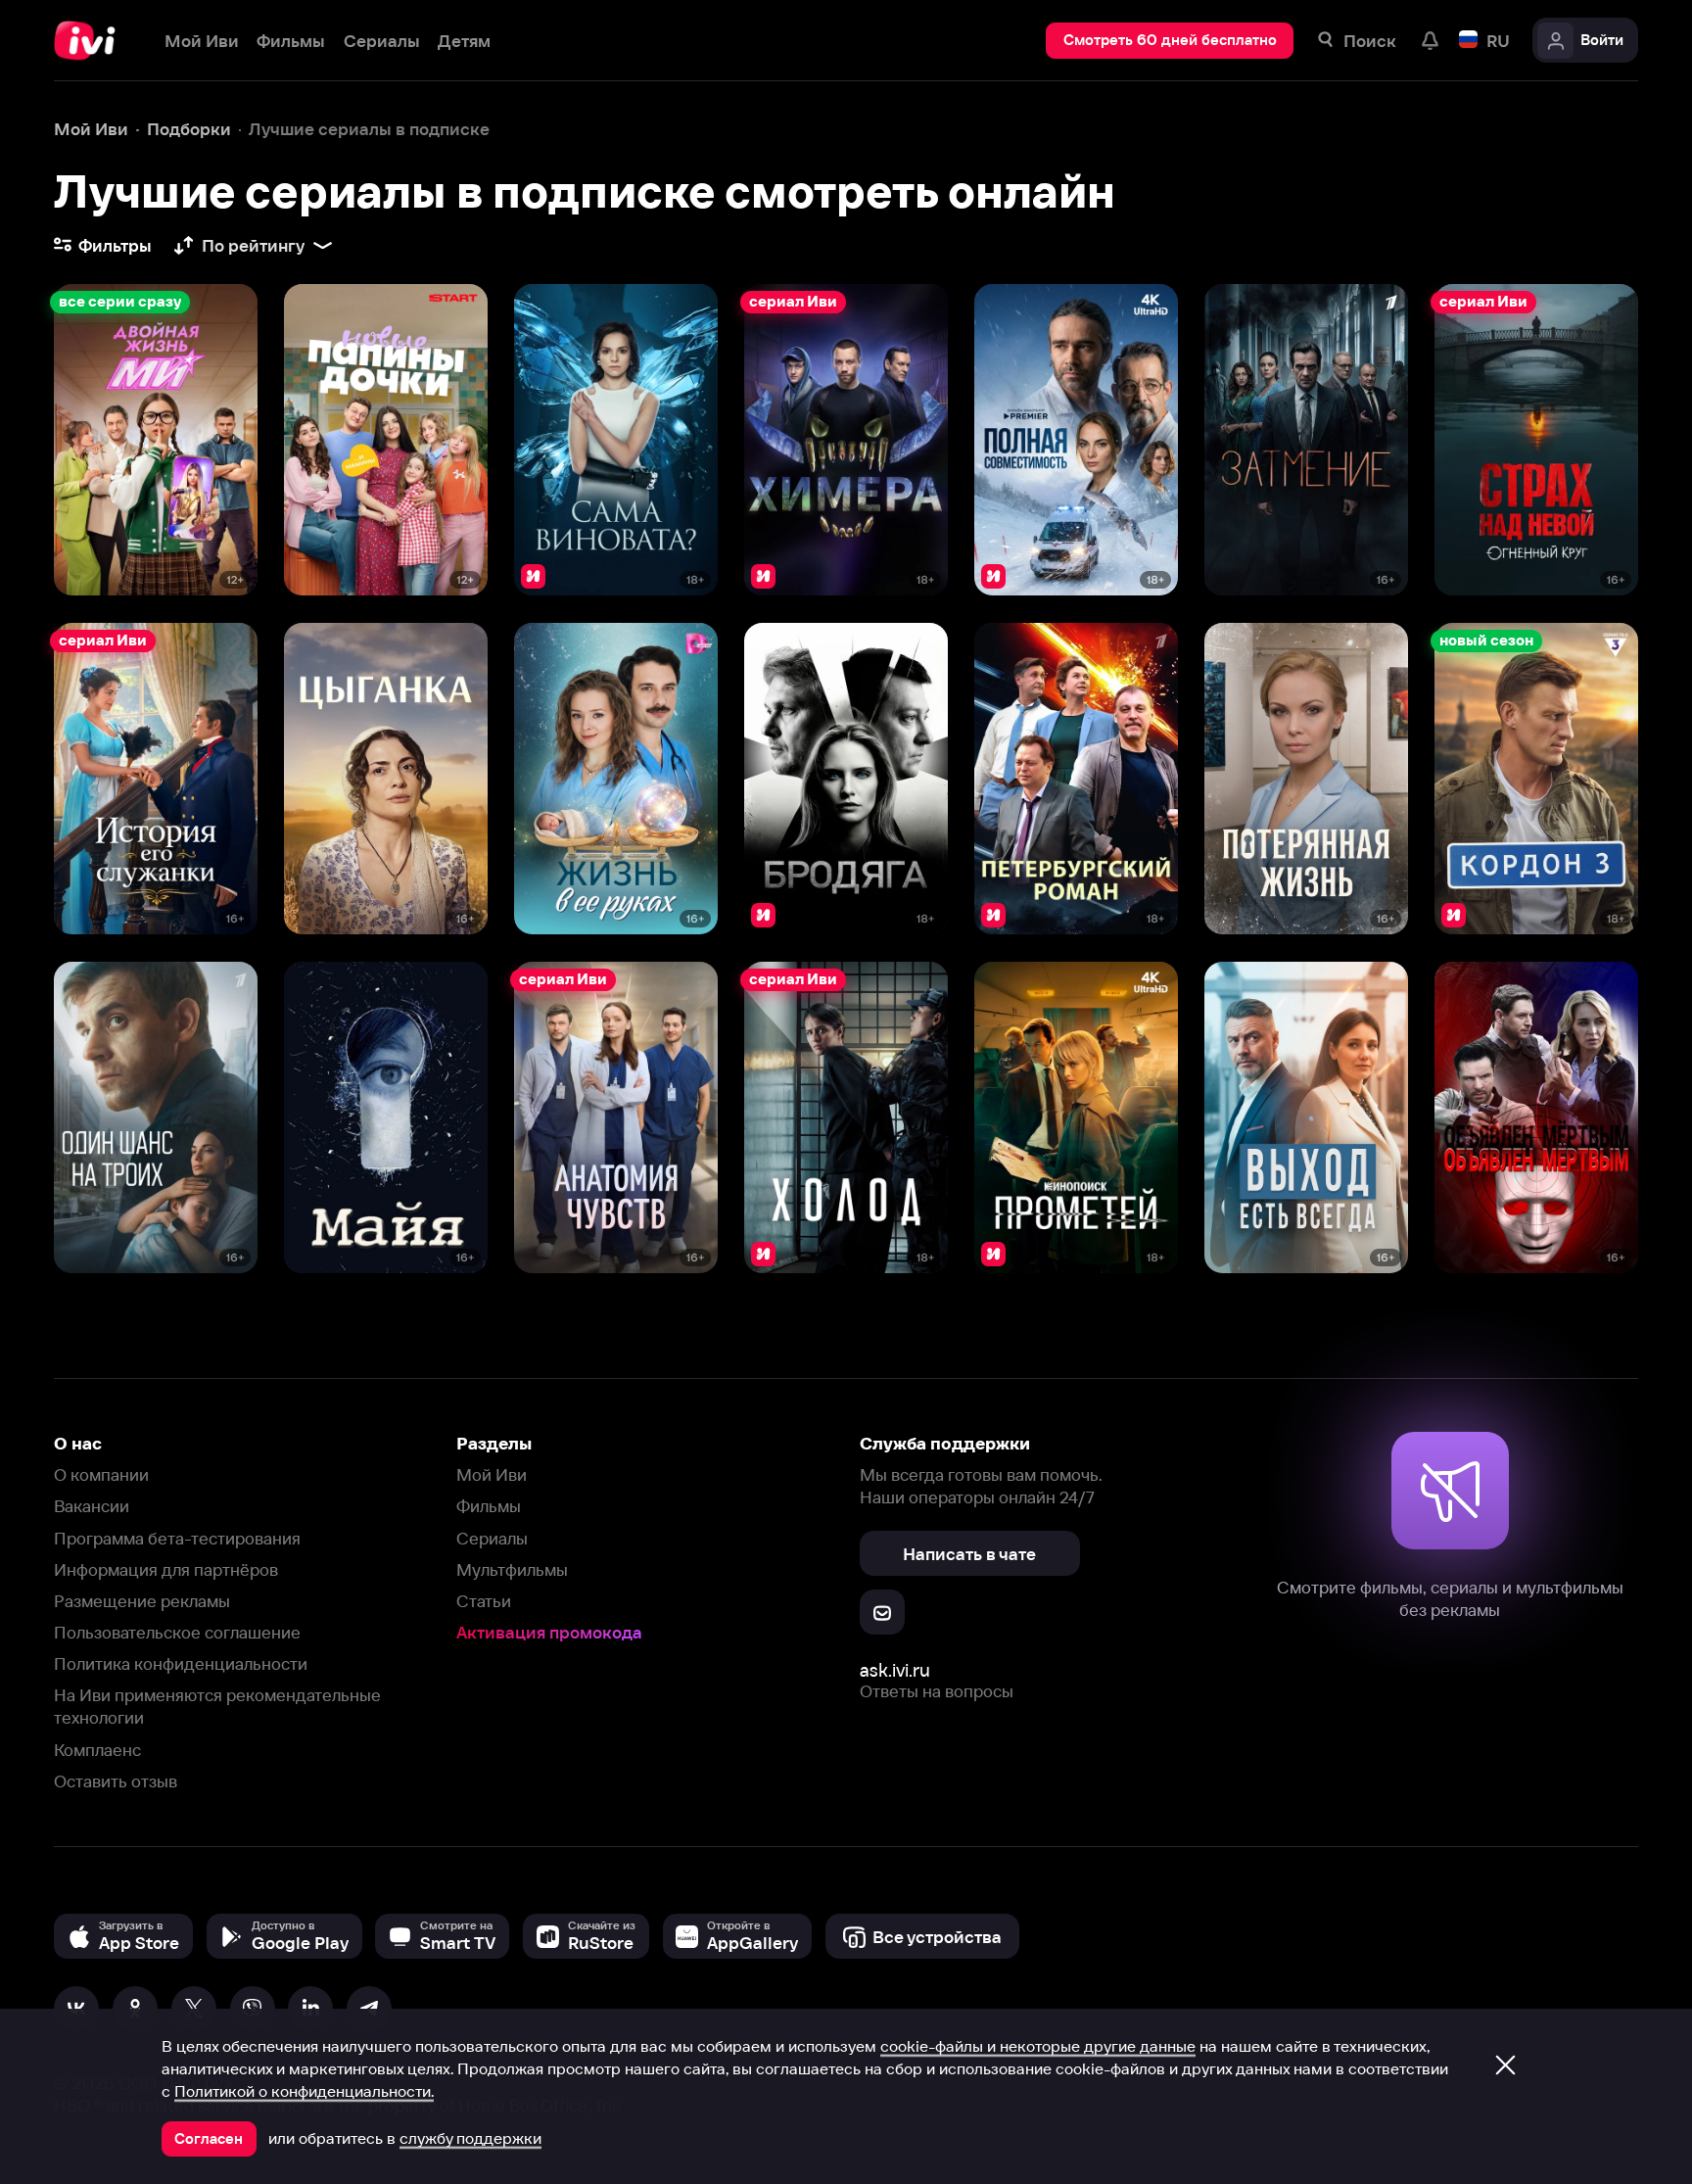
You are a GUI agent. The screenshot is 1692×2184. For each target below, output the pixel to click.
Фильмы (489, 1506)
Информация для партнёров (166, 1569)
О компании (101, 1474)
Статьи (484, 1601)
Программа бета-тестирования (177, 1538)
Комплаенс (97, 1750)
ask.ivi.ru (895, 1670)
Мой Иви (492, 1474)
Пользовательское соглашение (177, 1632)
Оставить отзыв (116, 1781)
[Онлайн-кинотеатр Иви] (91, 41)
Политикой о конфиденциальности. (304, 2091)
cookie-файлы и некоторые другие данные (1038, 2046)
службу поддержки (470, 2138)
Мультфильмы (512, 1569)
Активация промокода (549, 1632)
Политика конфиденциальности (181, 1663)
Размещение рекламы (142, 1601)
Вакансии (92, 1506)
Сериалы (492, 1538)
